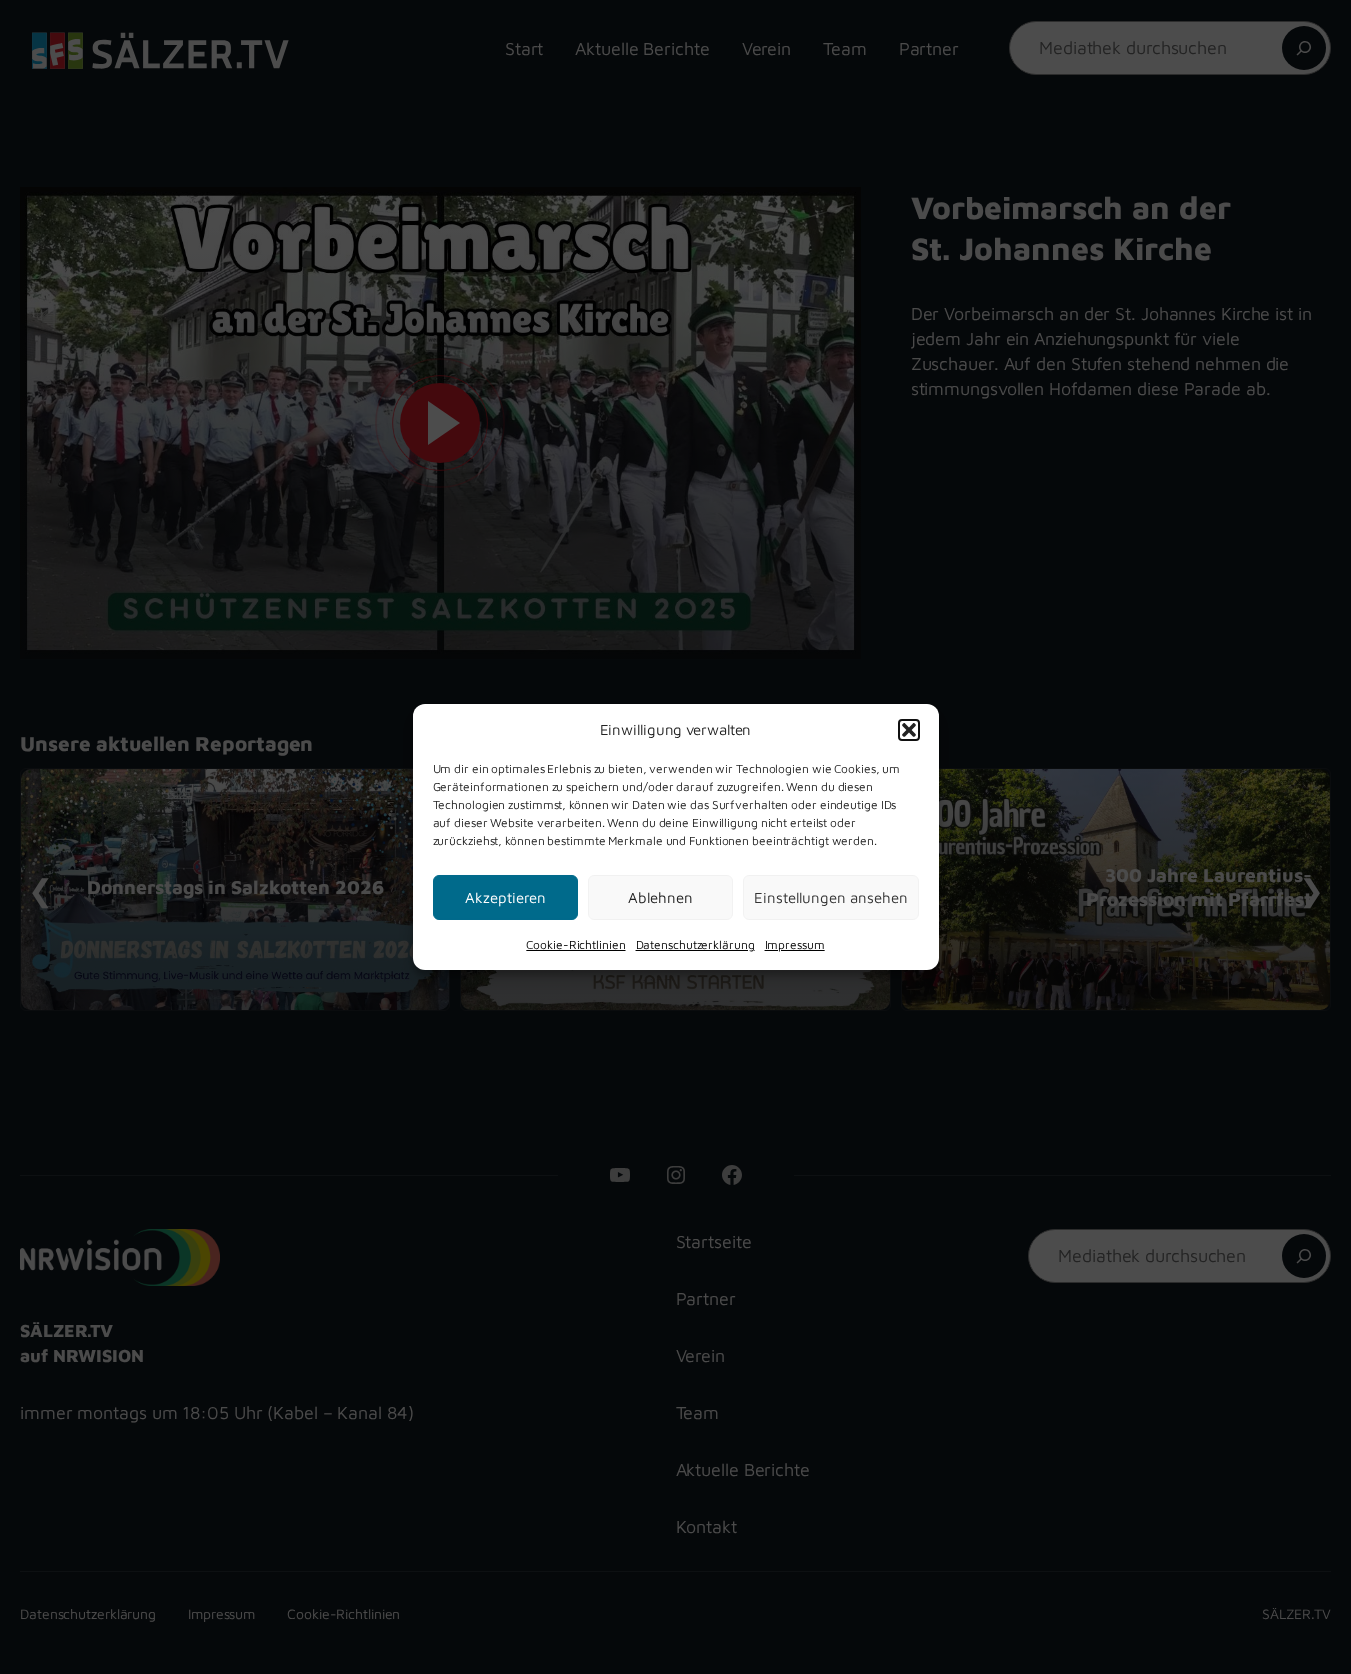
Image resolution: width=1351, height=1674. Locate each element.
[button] (909, 729)
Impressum (795, 944)
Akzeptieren (505, 896)
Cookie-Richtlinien (575, 944)
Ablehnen (660, 896)
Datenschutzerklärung (695, 944)
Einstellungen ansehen (831, 896)
